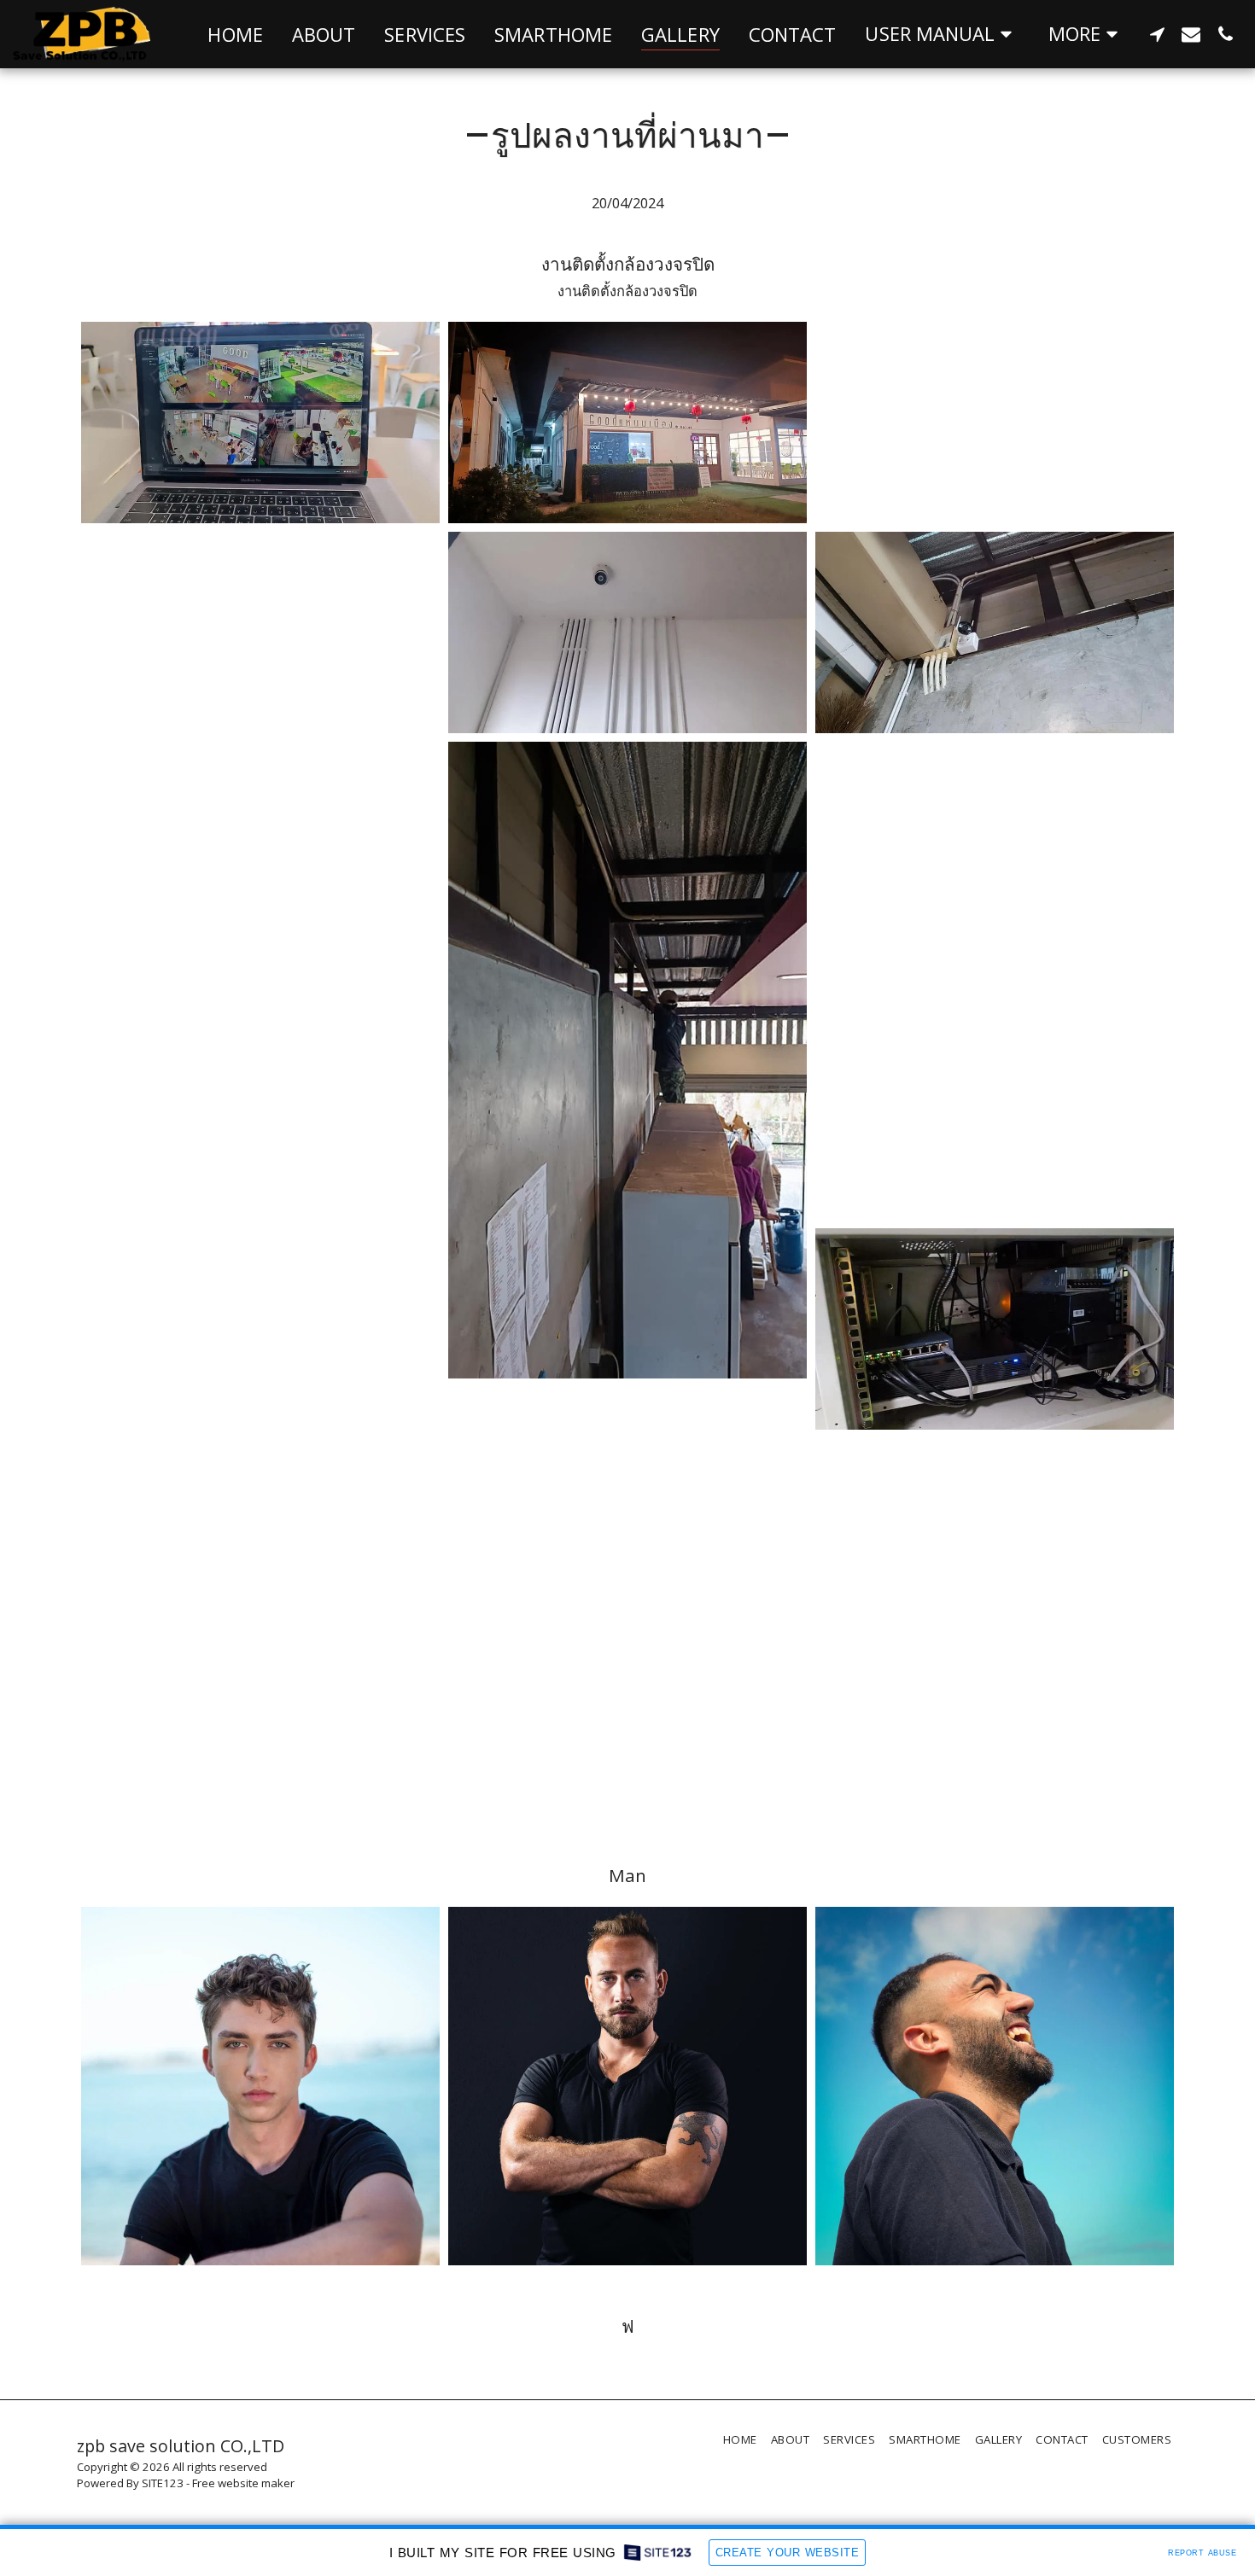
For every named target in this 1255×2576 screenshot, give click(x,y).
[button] (942, 34)
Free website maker (243, 2483)
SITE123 (163, 2483)
